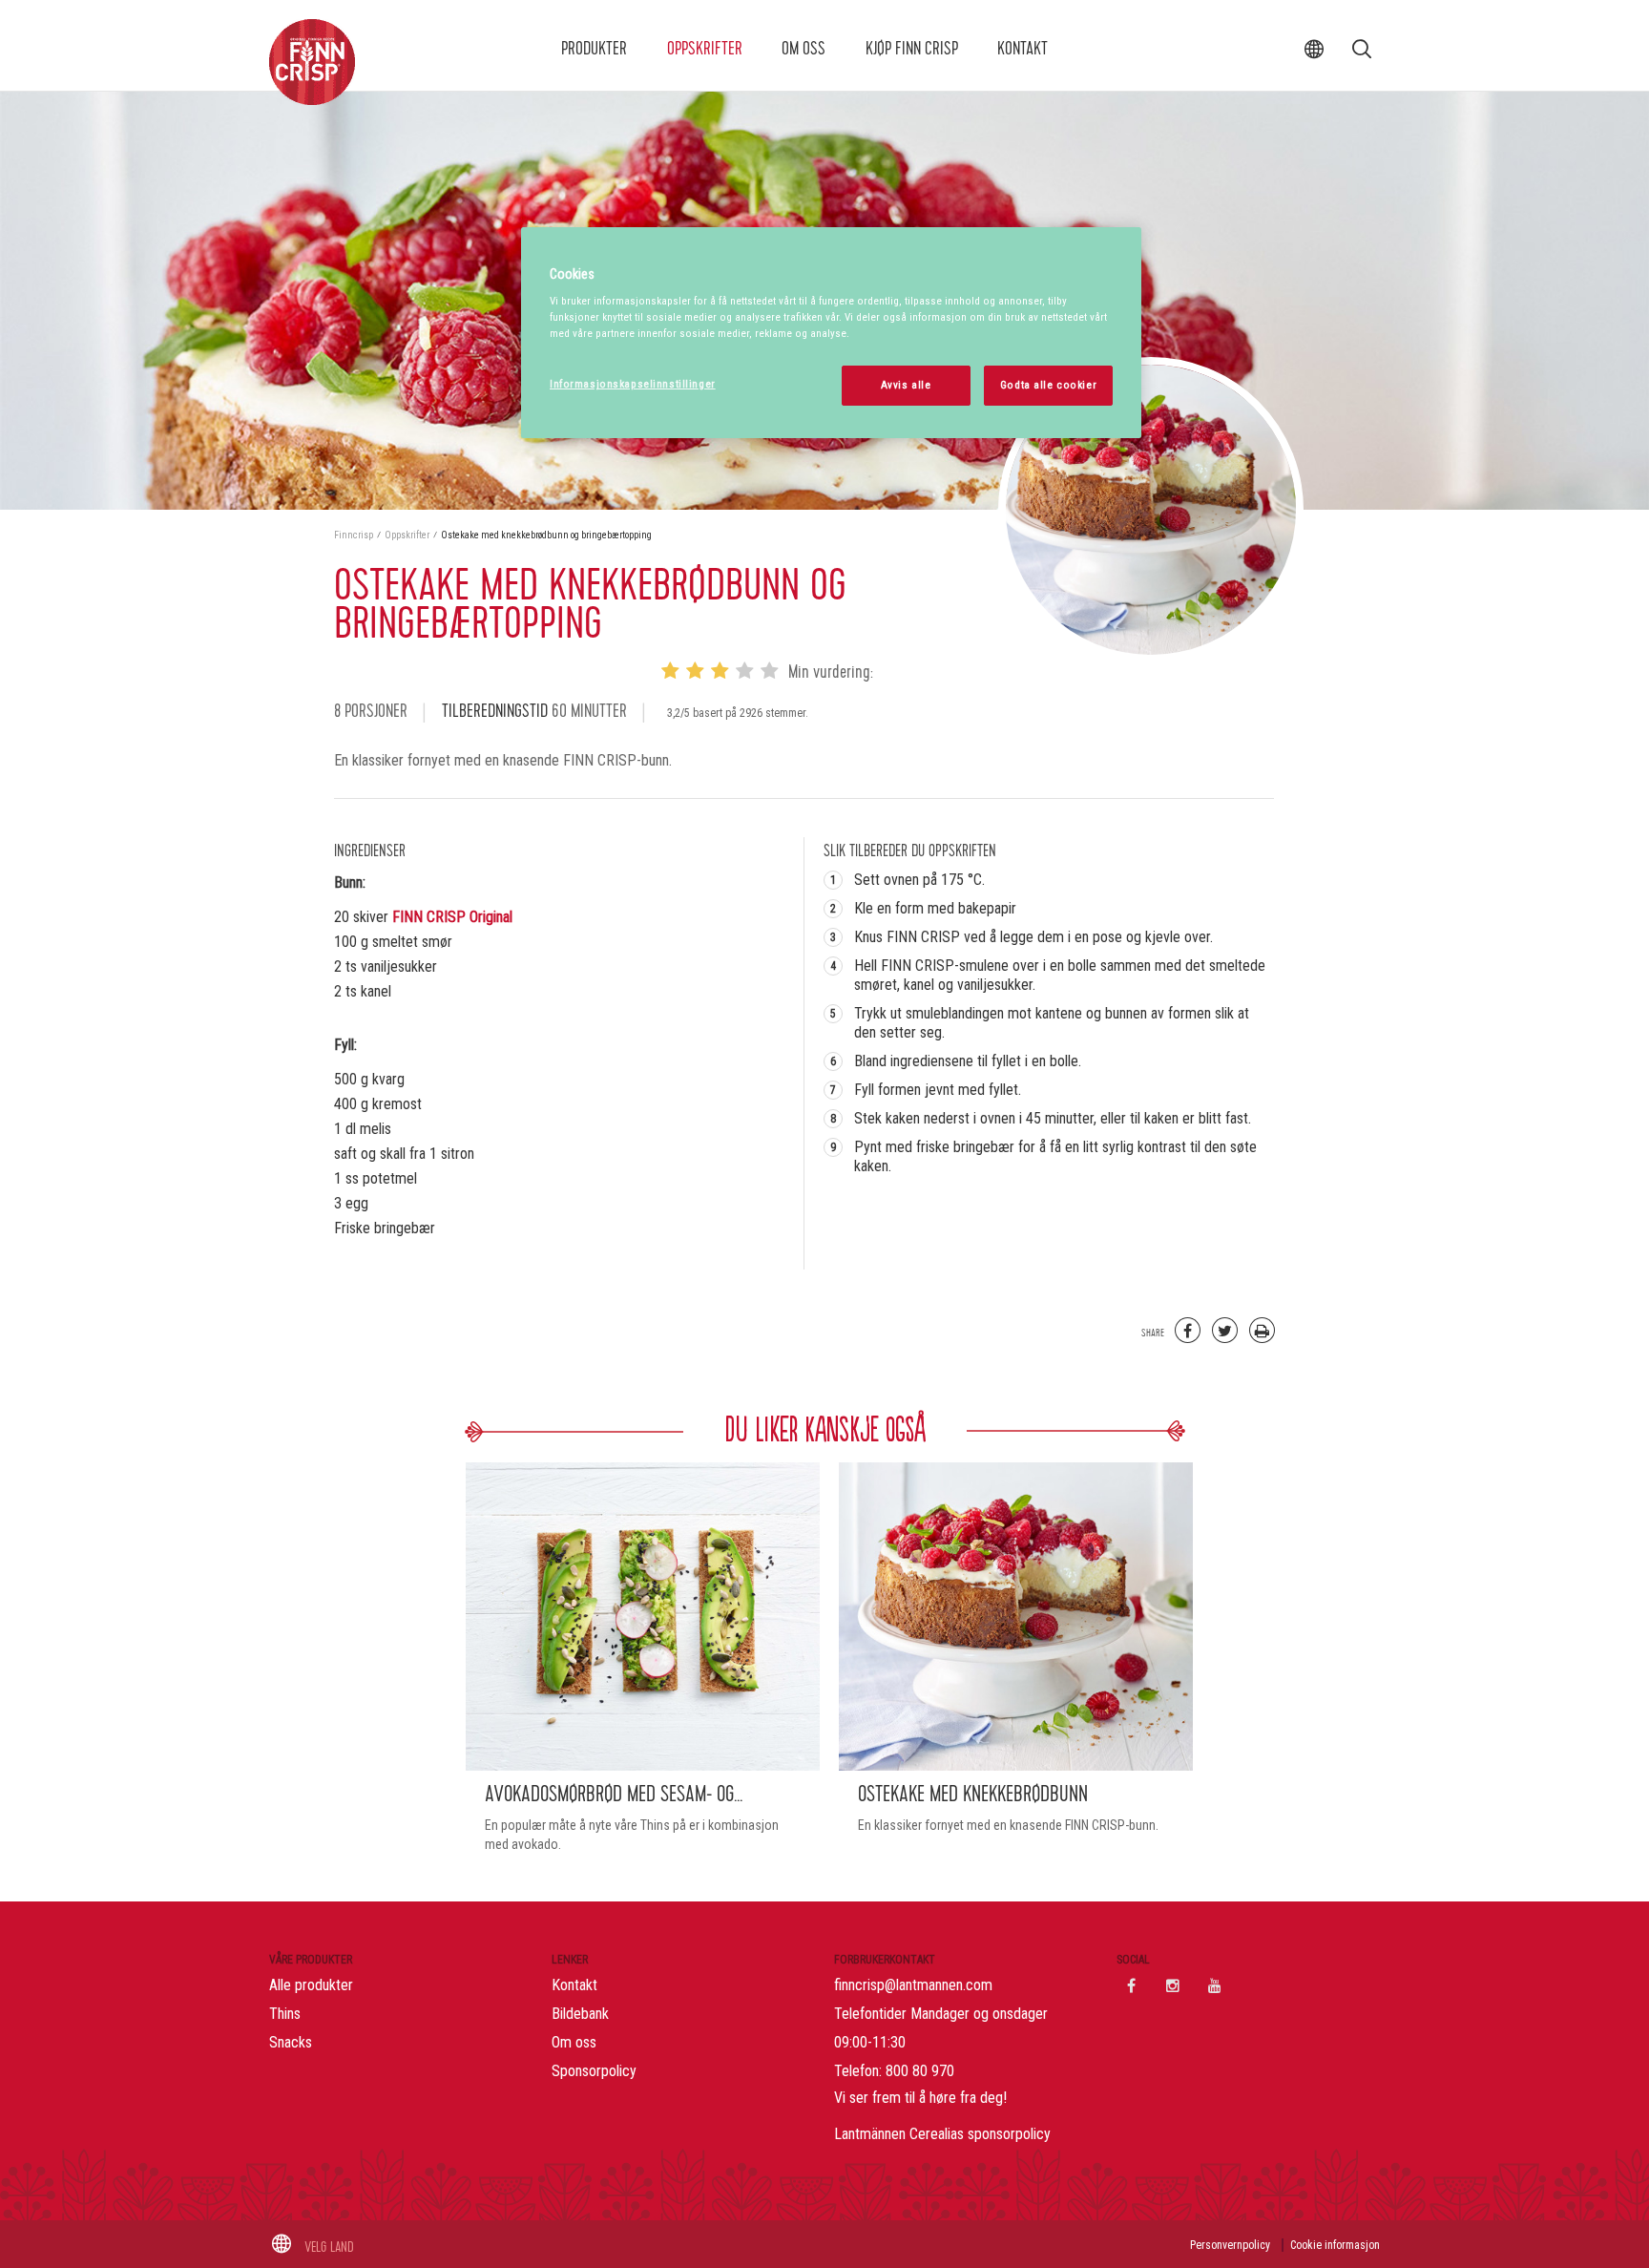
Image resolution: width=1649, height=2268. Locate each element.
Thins (285, 2014)
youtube (1215, 1985)
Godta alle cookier (1048, 385)
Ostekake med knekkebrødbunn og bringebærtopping (546, 535)
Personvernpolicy (1230, 2245)
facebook (1131, 1985)
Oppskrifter (705, 49)
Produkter (594, 49)
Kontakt (1023, 49)
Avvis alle (906, 385)
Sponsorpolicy (594, 2071)
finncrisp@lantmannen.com (913, 1985)
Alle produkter (311, 1985)
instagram (1173, 1985)
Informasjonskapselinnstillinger (633, 384)
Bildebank (580, 2014)
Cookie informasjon (1335, 2245)
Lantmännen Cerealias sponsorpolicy (942, 2134)
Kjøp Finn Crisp (912, 49)
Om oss (804, 49)
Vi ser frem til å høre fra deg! (920, 2098)
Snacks (291, 2042)
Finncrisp (355, 535)
